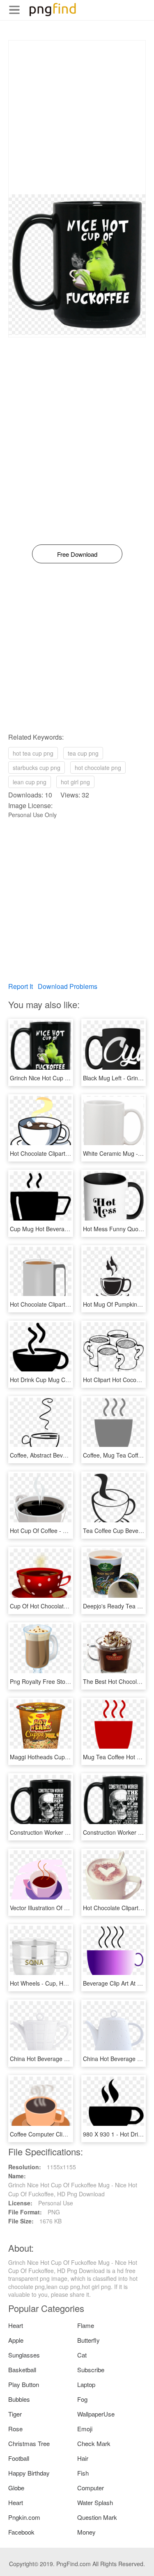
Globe (16, 2488)
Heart (16, 2325)
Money (86, 2532)
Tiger (15, 2414)
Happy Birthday (29, 2473)
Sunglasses (24, 2355)
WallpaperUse (96, 2414)
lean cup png (30, 782)
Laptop (86, 2384)
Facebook (21, 2532)
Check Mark (94, 2443)
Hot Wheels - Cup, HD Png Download (58, 1983)
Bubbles (19, 2399)
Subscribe (91, 2370)
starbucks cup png (37, 768)
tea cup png (83, 753)
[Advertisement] (77, 117)
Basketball (22, 2370)
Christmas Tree (29, 2443)
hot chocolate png (98, 768)
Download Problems (68, 986)
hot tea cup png (33, 753)
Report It (21, 986)
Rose (15, 2429)
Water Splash (95, 2502)
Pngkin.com (24, 2517)
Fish (83, 2473)
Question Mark (97, 2517)
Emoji (85, 2429)
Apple (16, 2340)
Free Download (77, 554)
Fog (82, 2399)
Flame (86, 2325)
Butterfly (88, 2340)
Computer (91, 2488)
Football (19, 2458)
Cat (82, 2355)
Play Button (24, 2384)
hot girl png (75, 782)
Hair (83, 2458)
